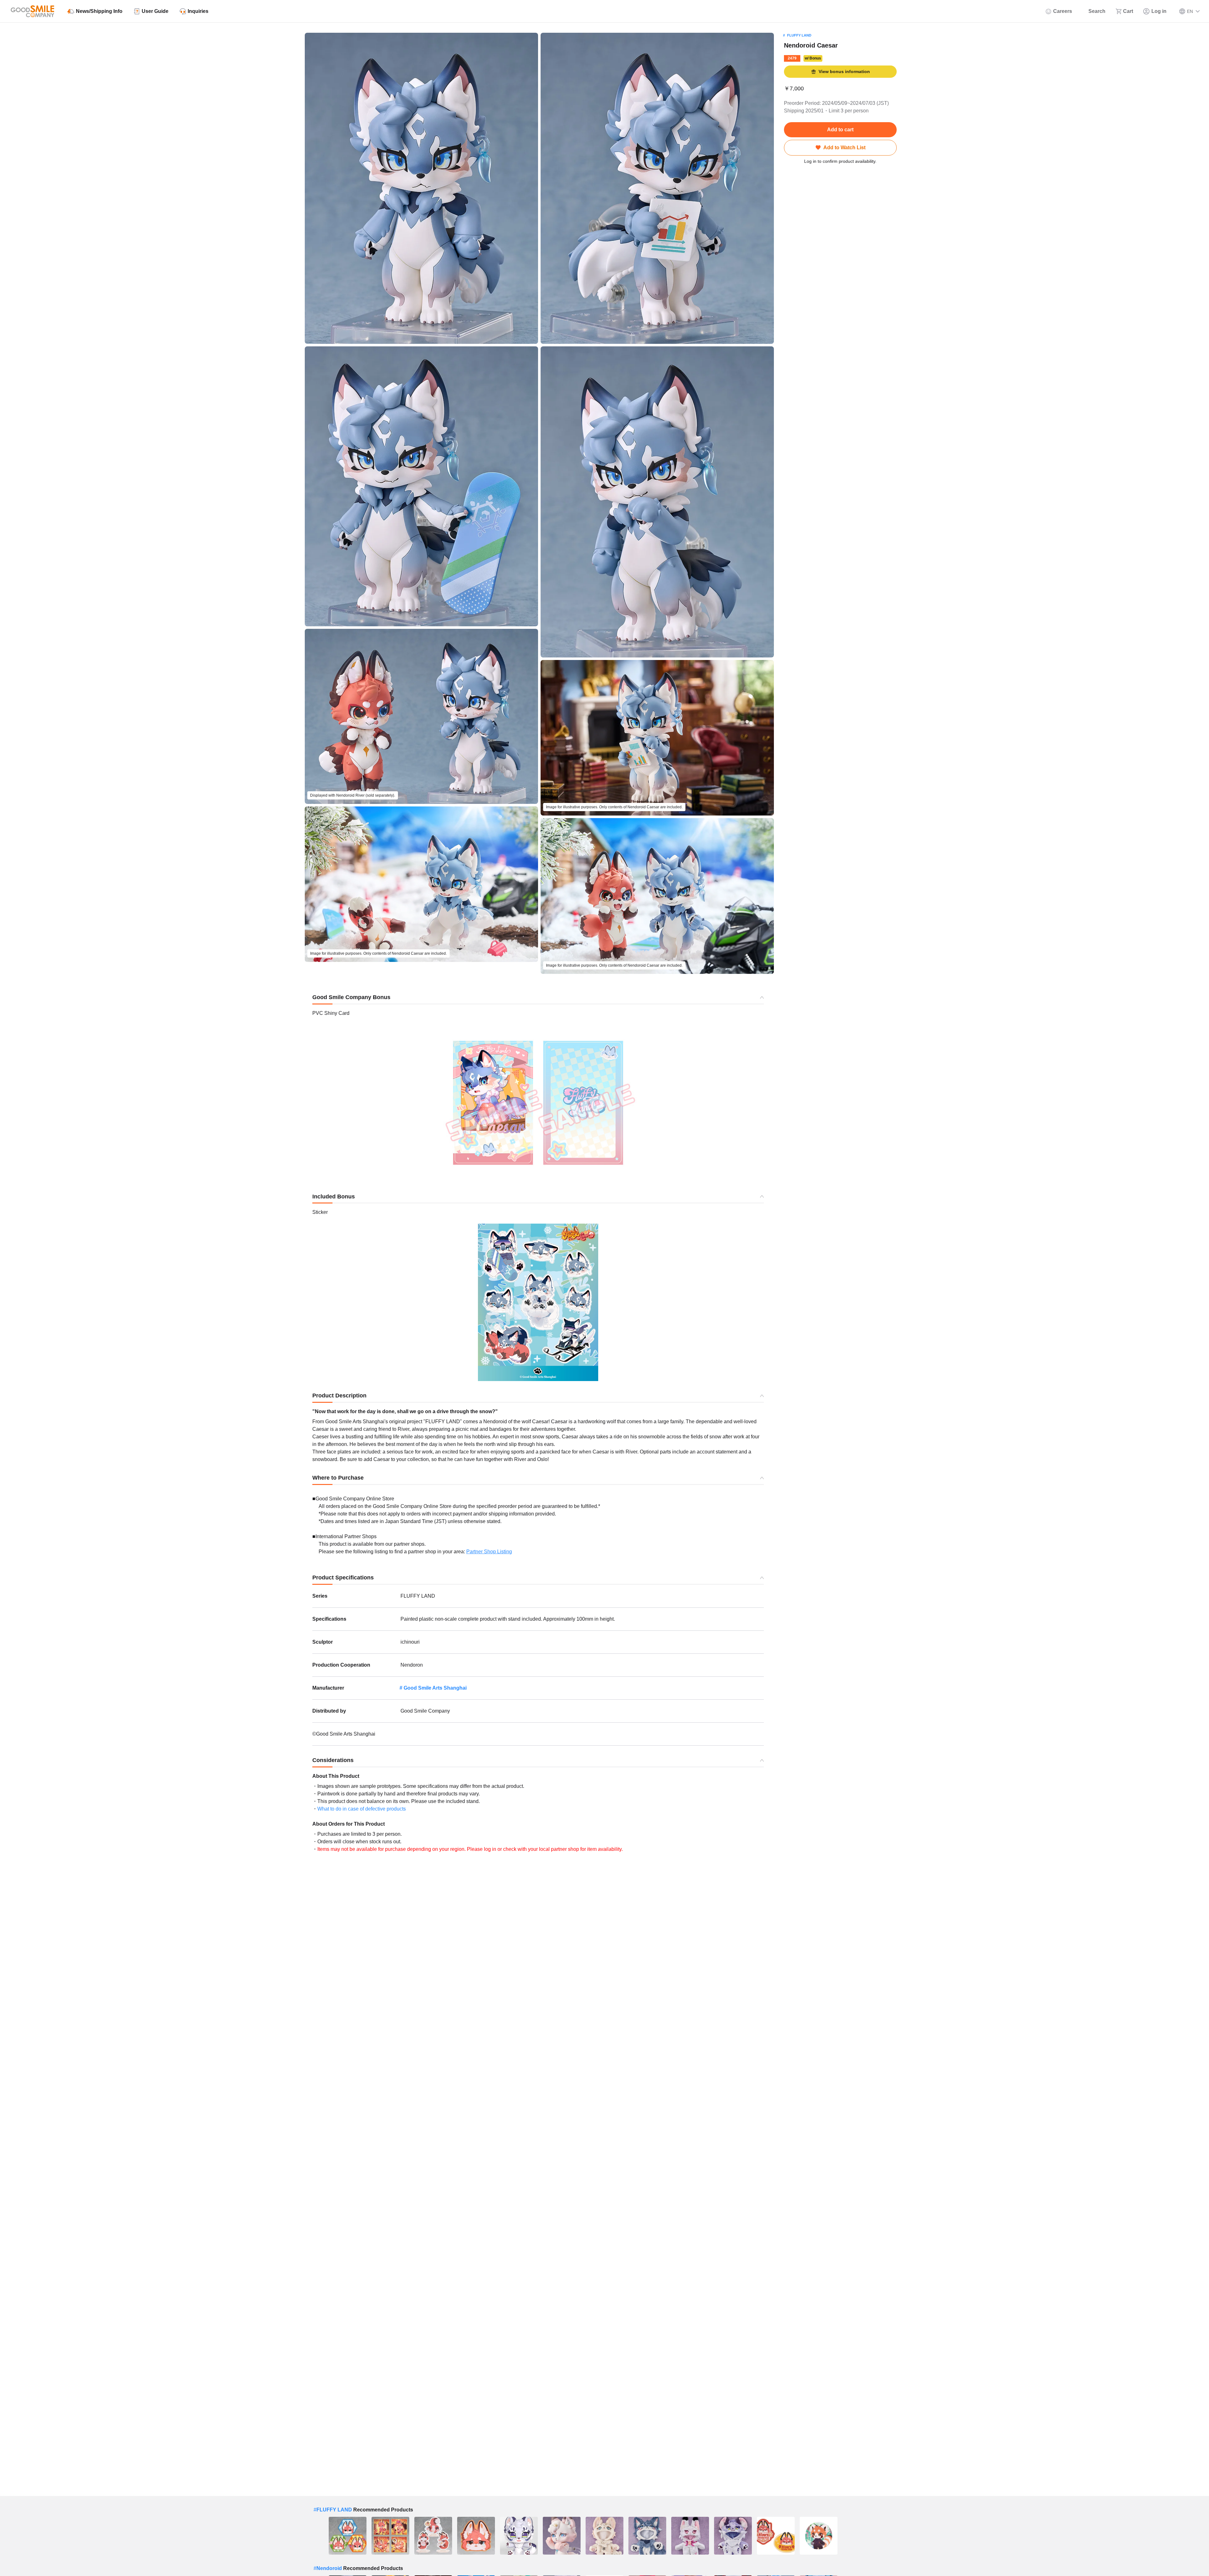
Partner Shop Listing (489, 1552)
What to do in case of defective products (362, 1809)
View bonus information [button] (844, 71)
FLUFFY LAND (799, 35)
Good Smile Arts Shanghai (435, 1688)
